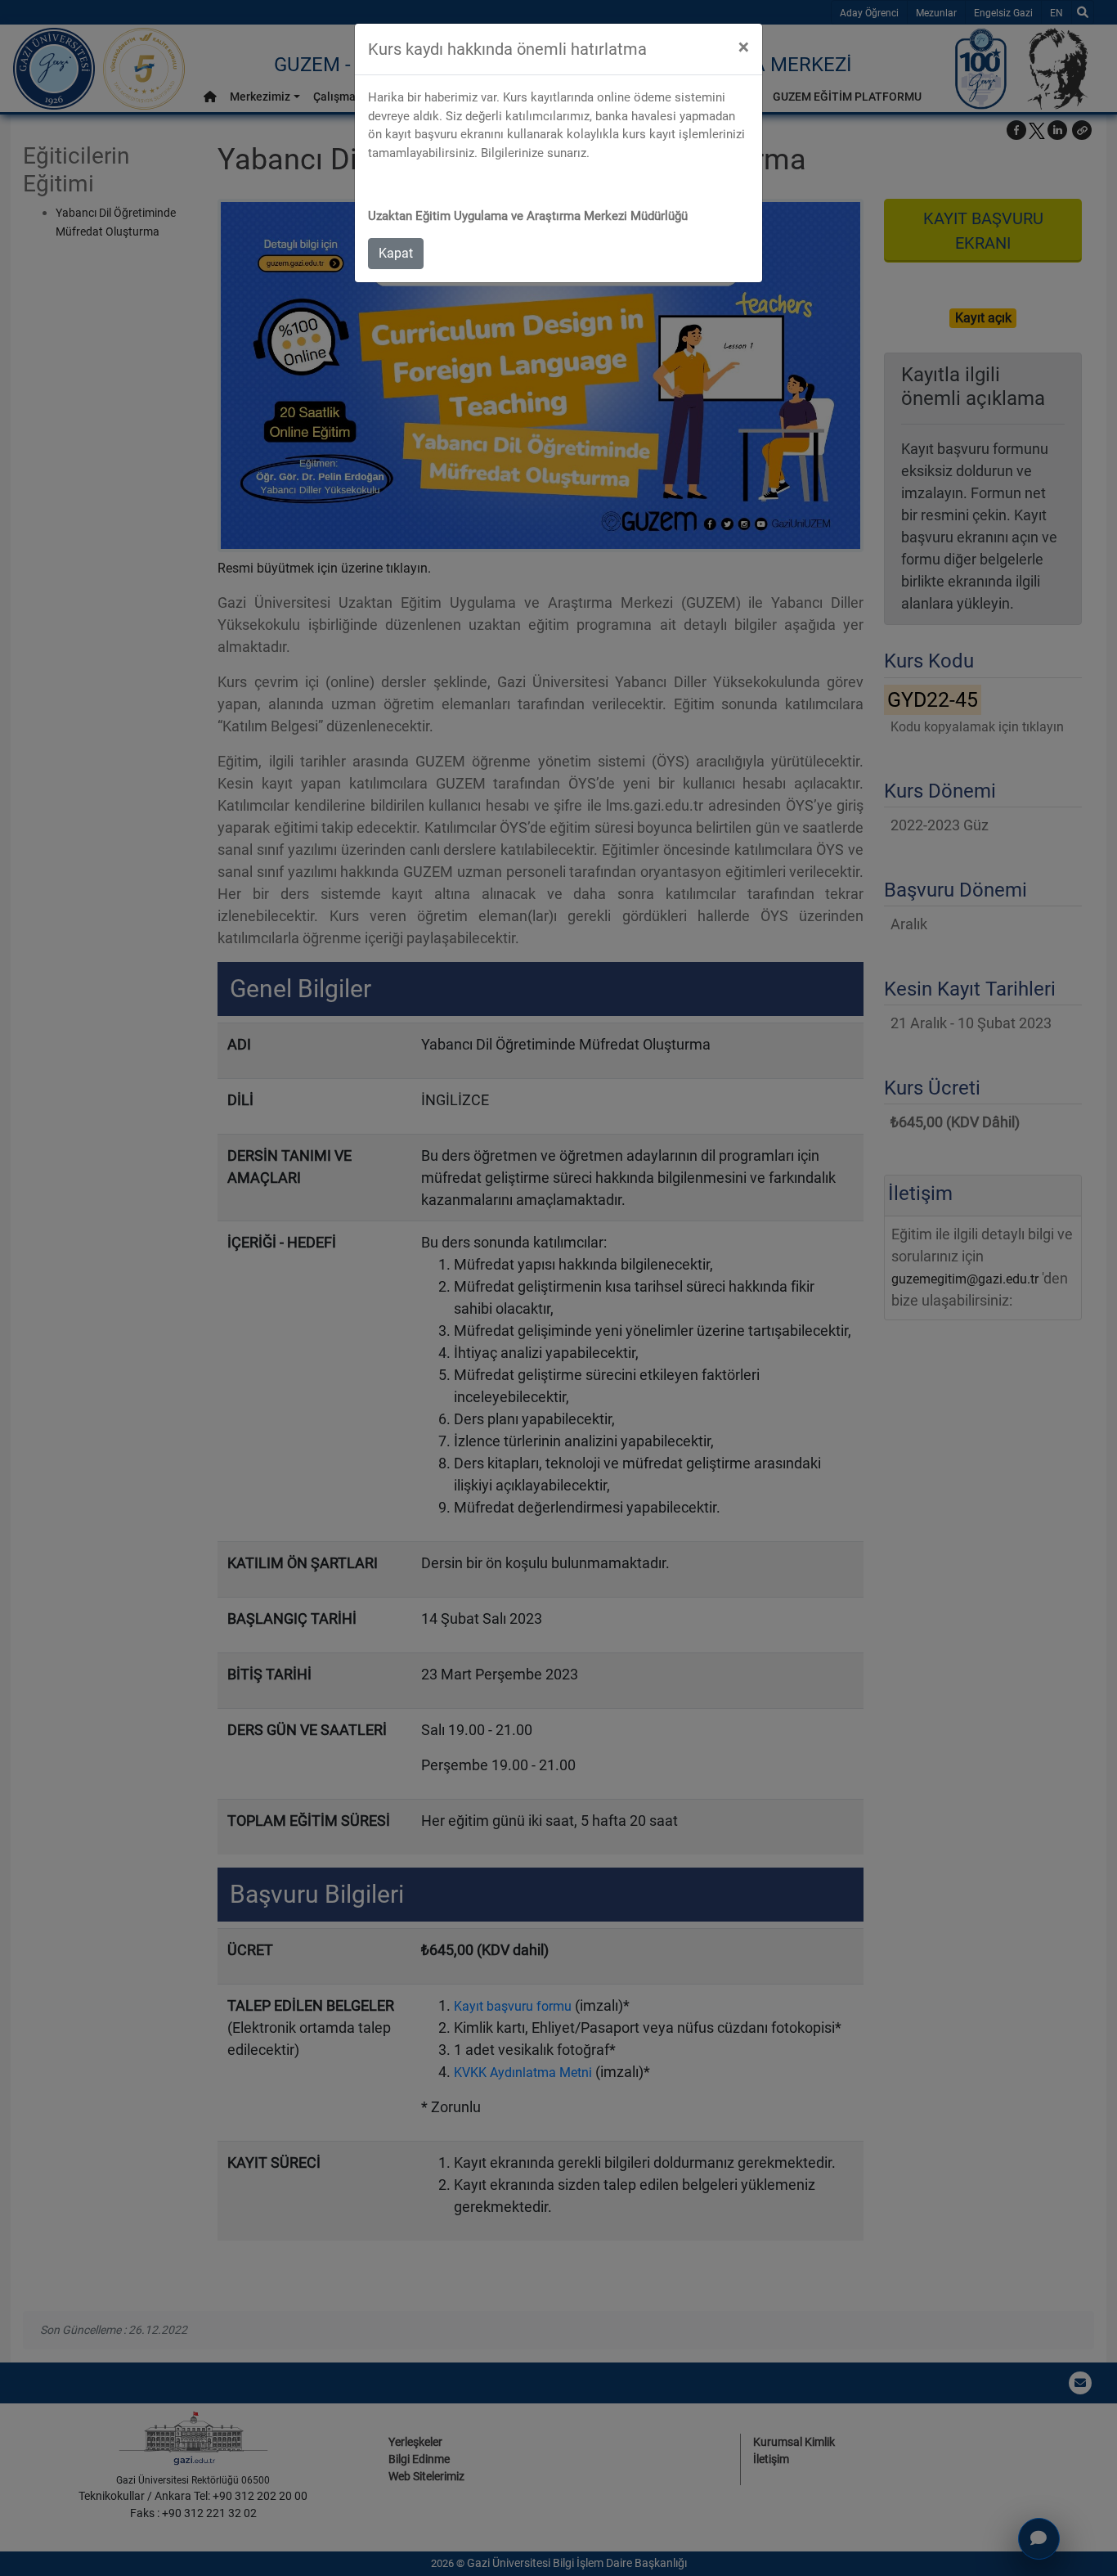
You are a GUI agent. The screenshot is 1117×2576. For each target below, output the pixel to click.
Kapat (396, 253)
